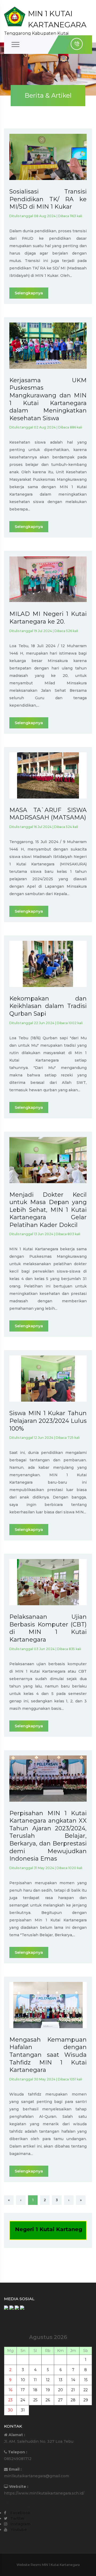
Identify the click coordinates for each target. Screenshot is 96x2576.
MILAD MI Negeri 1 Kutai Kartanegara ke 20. (48, 618)
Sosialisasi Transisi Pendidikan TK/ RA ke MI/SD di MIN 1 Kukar (48, 199)
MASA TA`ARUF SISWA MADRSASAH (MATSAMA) (48, 814)
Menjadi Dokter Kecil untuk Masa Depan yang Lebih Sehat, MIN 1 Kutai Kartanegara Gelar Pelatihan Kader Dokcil (48, 1210)
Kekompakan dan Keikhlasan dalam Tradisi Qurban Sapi (48, 1006)
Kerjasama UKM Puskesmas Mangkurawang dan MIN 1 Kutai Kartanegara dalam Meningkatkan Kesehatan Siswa (48, 399)
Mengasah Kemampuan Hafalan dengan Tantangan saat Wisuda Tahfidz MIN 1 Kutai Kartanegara (48, 2055)
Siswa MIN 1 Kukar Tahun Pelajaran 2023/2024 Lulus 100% (48, 1421)
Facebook (20, 2513)
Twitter (18, 2518)
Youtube (19, 2530)
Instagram (20, 2524)
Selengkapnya (29, 293)
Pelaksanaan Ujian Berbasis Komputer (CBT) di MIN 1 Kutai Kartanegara (48, 1628)
